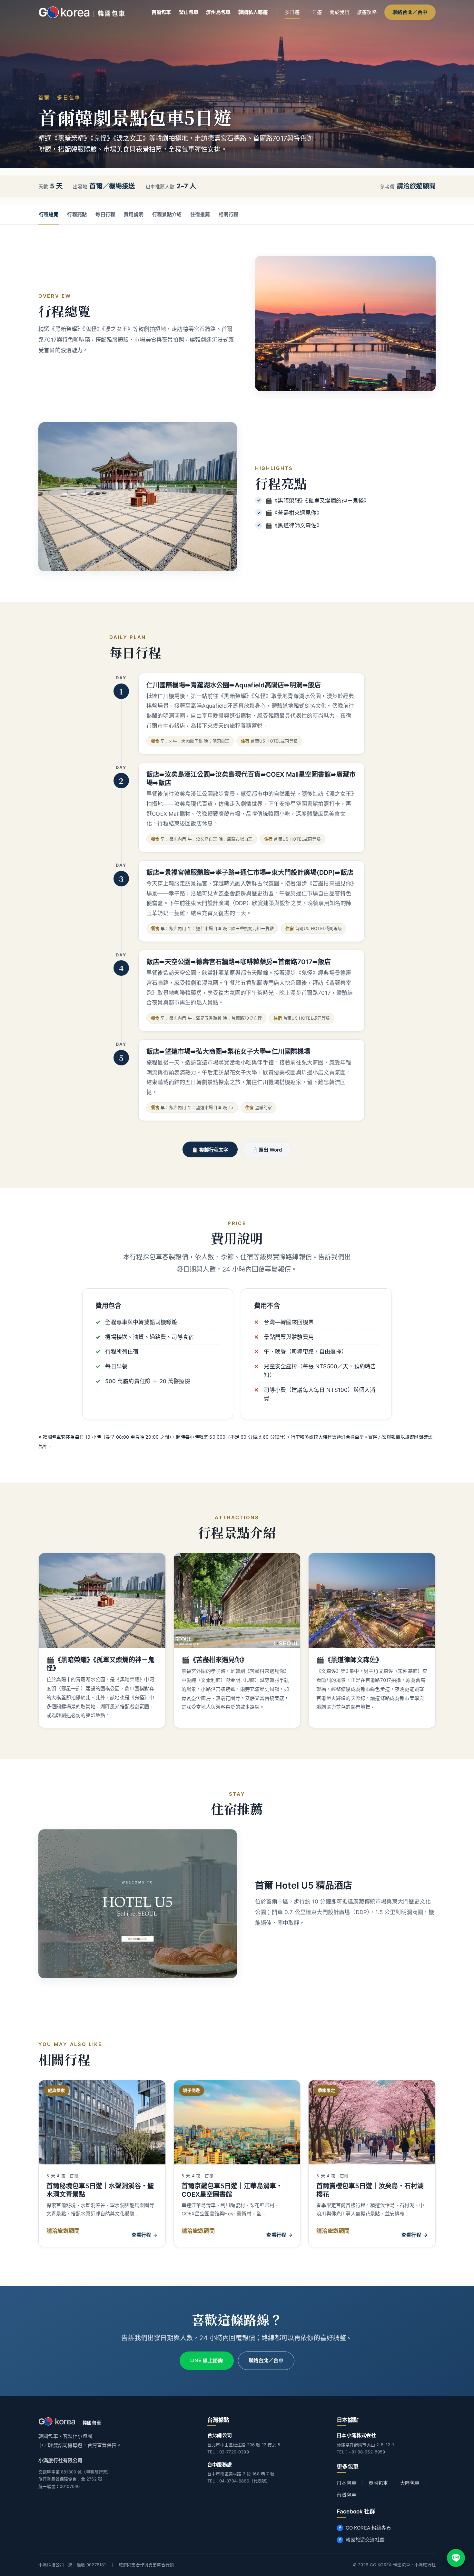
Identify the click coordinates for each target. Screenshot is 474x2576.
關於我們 (339, 12)
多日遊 (292, 12)
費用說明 (134, 214)
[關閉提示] (464, 2526)
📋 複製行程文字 (210, 1150)
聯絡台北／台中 (410, 12)
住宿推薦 (200, 214)
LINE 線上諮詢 (207, 2361)
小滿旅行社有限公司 (60, 2460)
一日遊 (315, 12)
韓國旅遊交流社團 (365, 2540)
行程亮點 (77, 214)
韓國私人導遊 (253, 12)
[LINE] (456, 2558)
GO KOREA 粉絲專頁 (368, 2528)
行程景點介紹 (167, 214)
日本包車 (346, 2483)
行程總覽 (49, 214)
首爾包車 (161, 12)
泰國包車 (378, 2483)
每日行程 (105, 214)
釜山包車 (189, 12)
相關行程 (228, 214)
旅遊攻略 (367, 12)
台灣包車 (346, 2495)
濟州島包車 (218, 12)
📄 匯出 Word (267, 1150)
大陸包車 (410, 2483)
